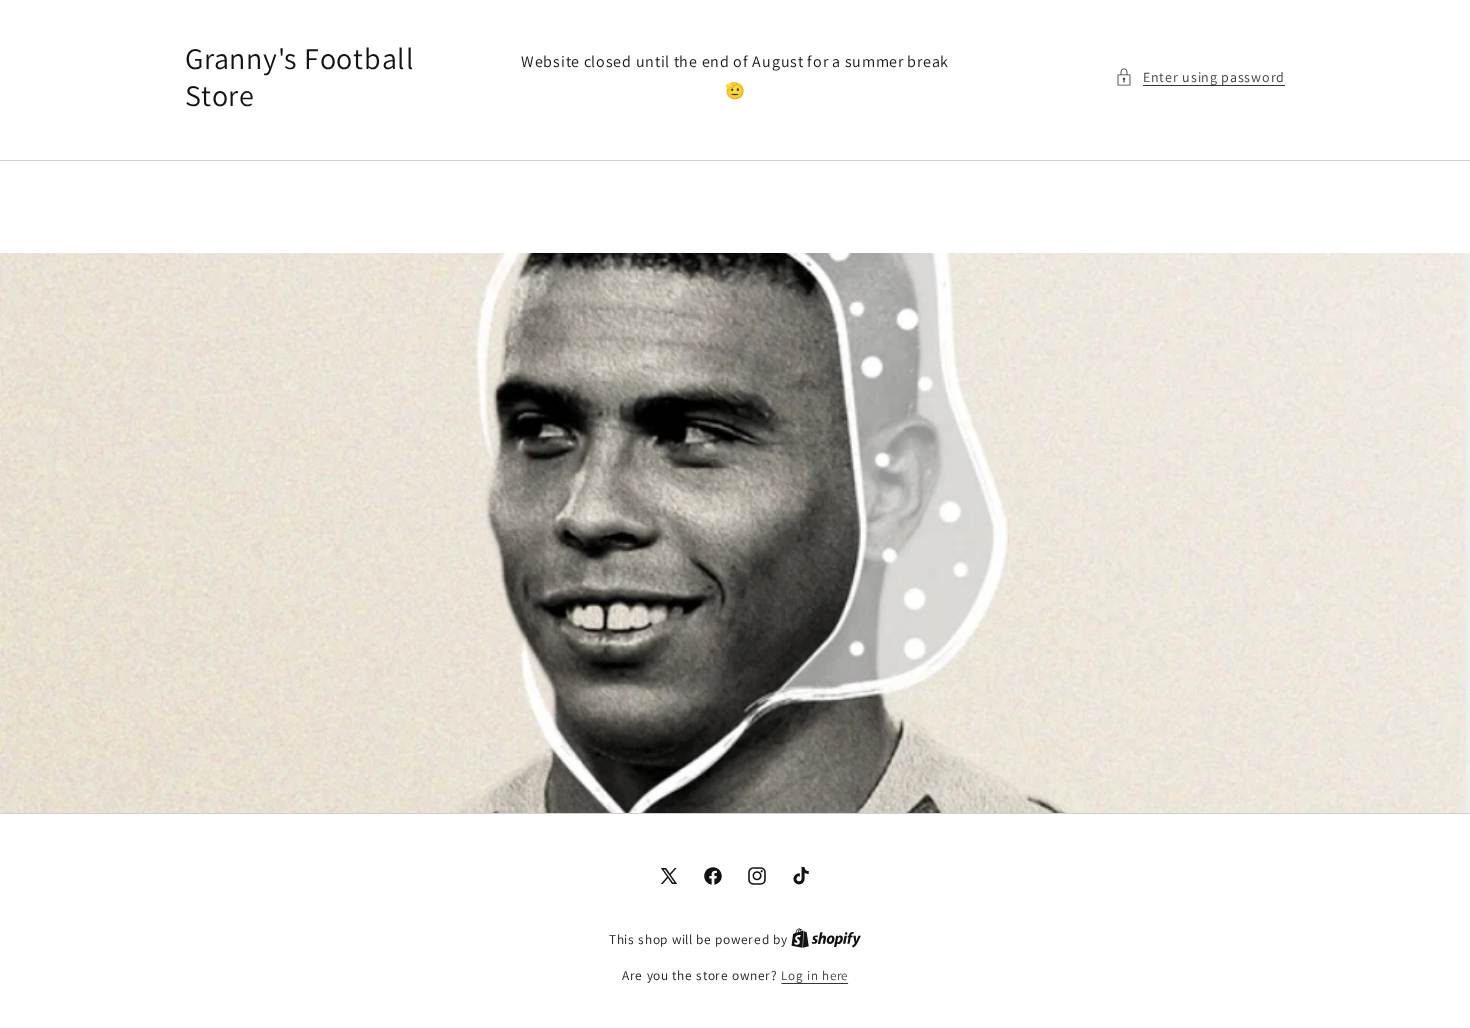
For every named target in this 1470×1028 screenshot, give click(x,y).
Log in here (814, 975)
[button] (1200, 77)
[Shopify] (826, 939)
